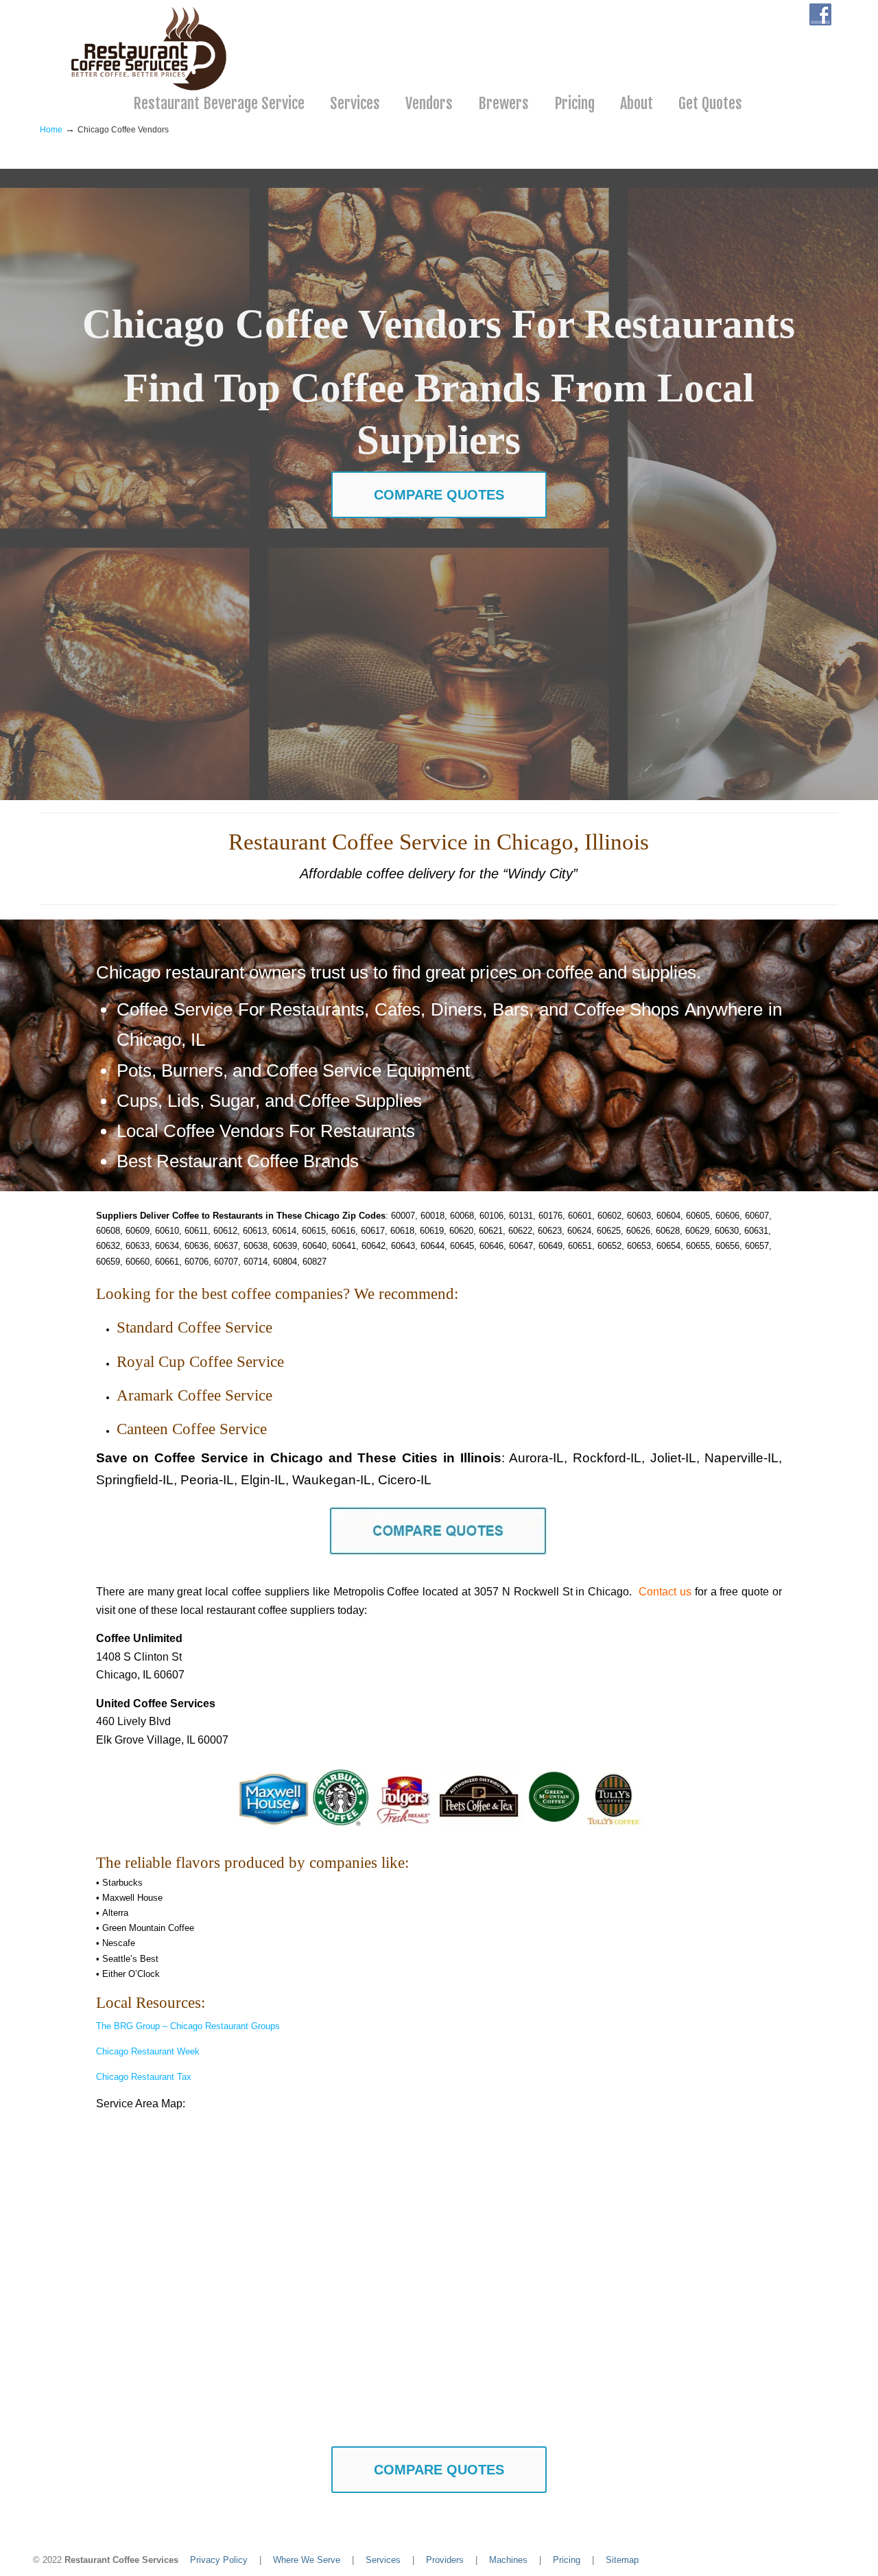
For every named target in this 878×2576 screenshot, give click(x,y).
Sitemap (622, 2560)
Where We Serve (307, 2560)
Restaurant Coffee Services (151, 49)
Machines (508, 2560)
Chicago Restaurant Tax (144, 2077)
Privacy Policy (219, 2560)
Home (51, 129)
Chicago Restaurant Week (148, 2051)
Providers (445, 2560)
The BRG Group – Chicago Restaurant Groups (188, 2026)
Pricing (567, 2560)
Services (383, 2560)
